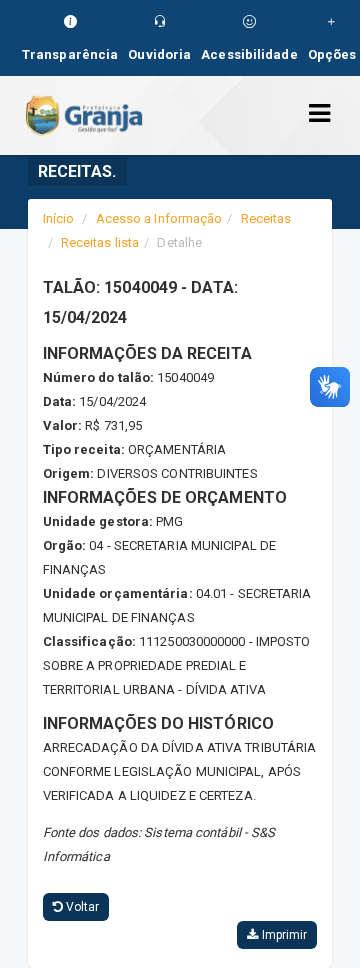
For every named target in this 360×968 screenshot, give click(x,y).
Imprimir (282, 935)
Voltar (81, 907)
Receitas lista (100, 242)
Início (59, 218)
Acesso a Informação (159, 218)
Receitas (266, 218)
